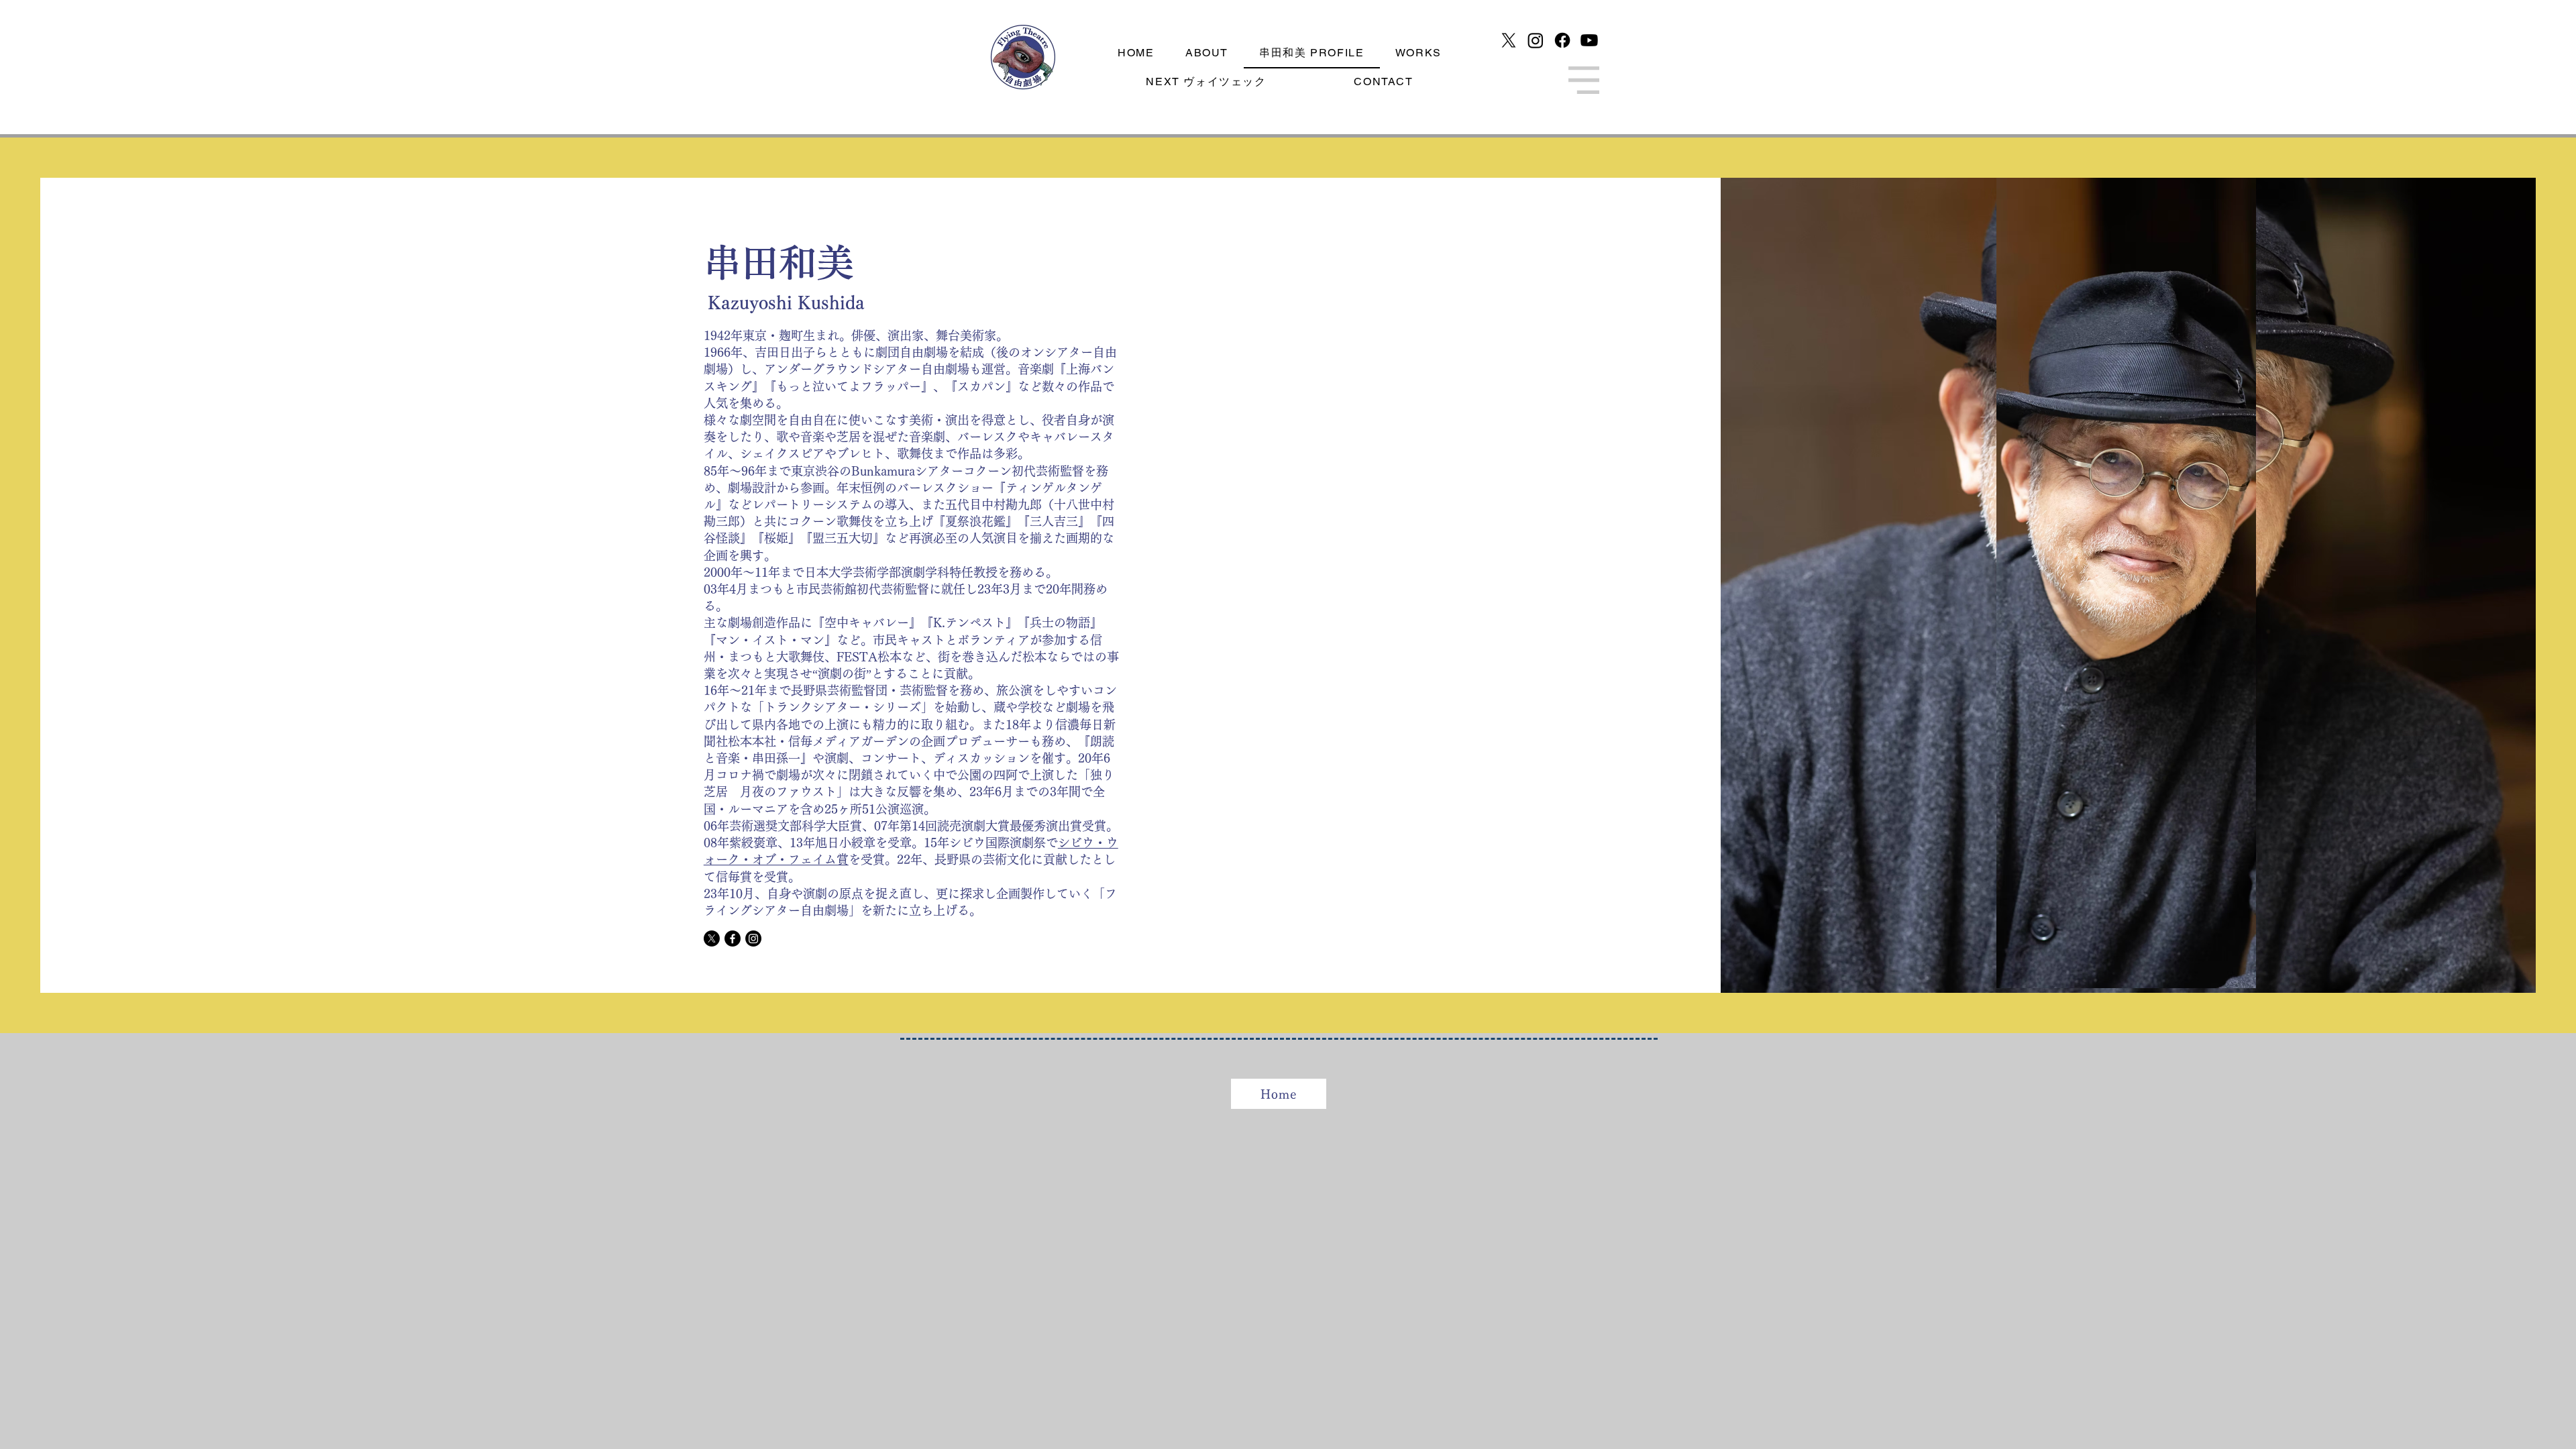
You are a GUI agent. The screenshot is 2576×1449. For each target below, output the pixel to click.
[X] (1509, 40)
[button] (1584, 80)
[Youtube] (1589, 40)
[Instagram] (1536, 40)
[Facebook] (1562, 40)
